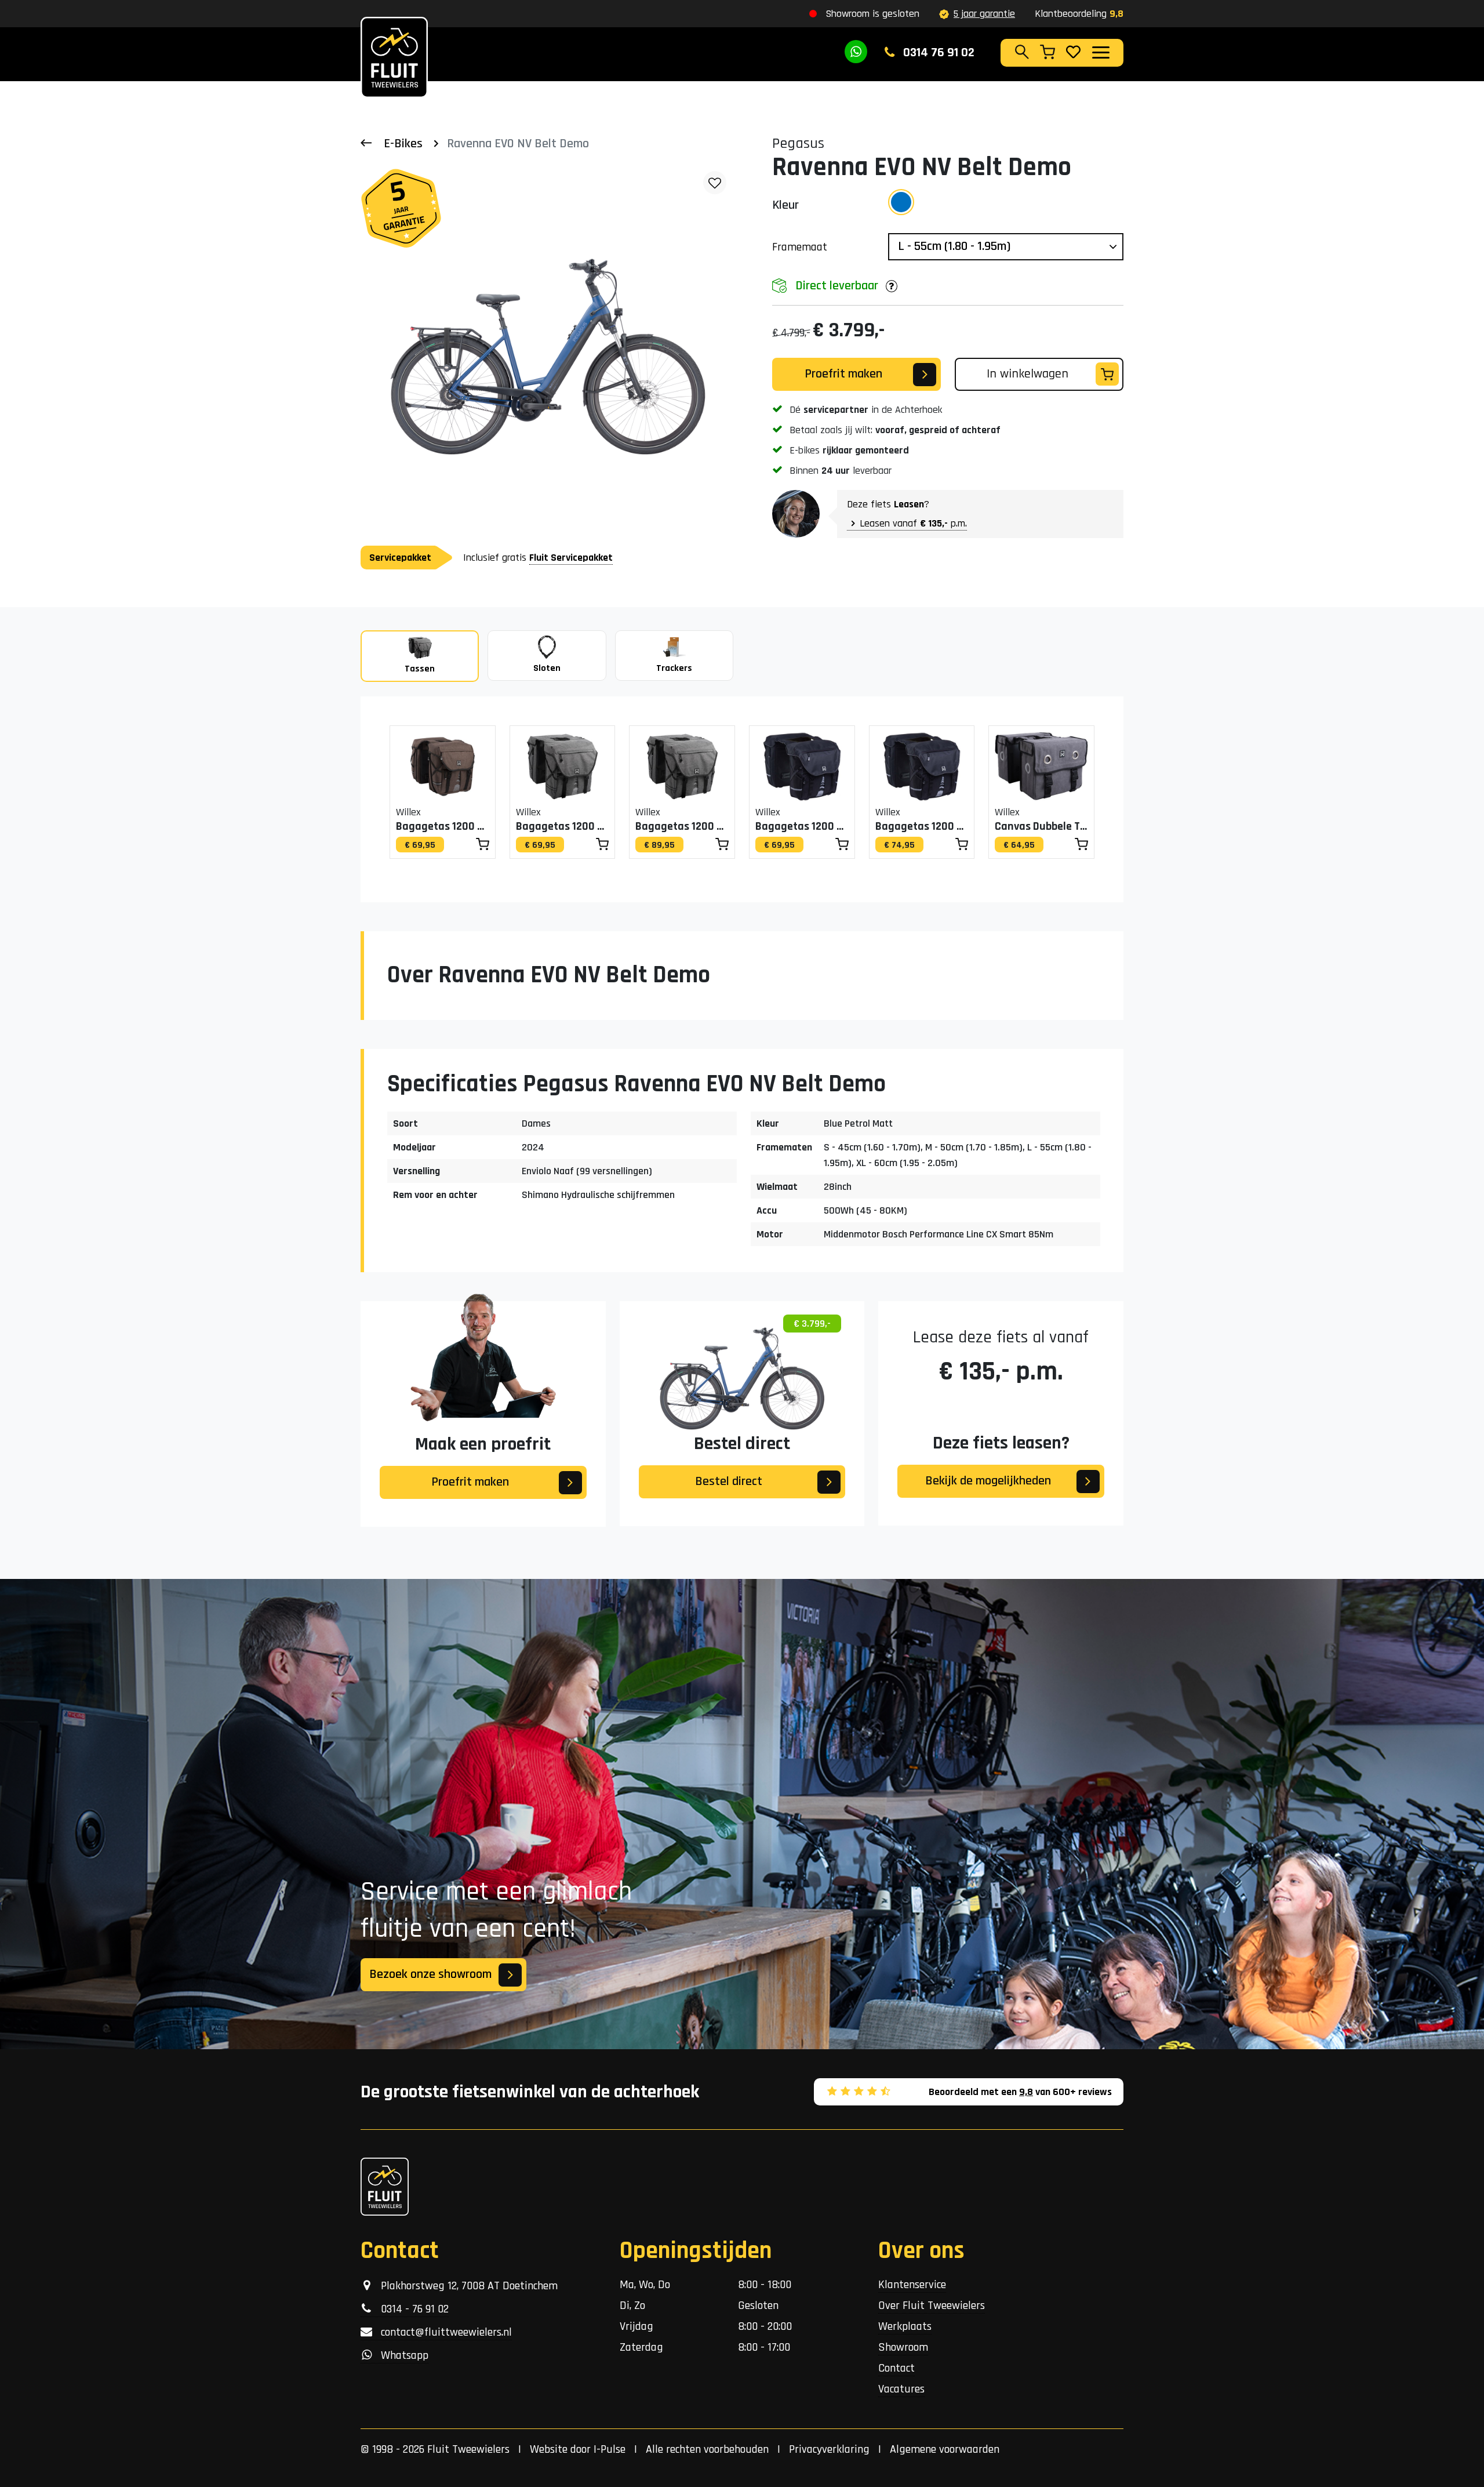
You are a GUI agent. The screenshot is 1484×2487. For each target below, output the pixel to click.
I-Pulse (610, 2449)
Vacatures (901, 2389)
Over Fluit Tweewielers (932, 2306)
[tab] (420, 656)
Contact (896, 2368)
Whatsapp (400, 2355)
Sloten (547, 668)
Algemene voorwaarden (945, 2449)
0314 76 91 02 (937, 53)
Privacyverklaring (829, 2449)
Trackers (674, 668)
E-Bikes (403, 144)
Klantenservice (912, 2285)
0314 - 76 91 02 (410, 2309)
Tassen (420, 669)
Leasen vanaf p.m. (913, 523)
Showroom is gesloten (872, 14)
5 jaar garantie (984, 14)
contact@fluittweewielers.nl (442, 2332)
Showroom (903, 2347)
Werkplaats (905, 2326)
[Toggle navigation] (1100, 52)
